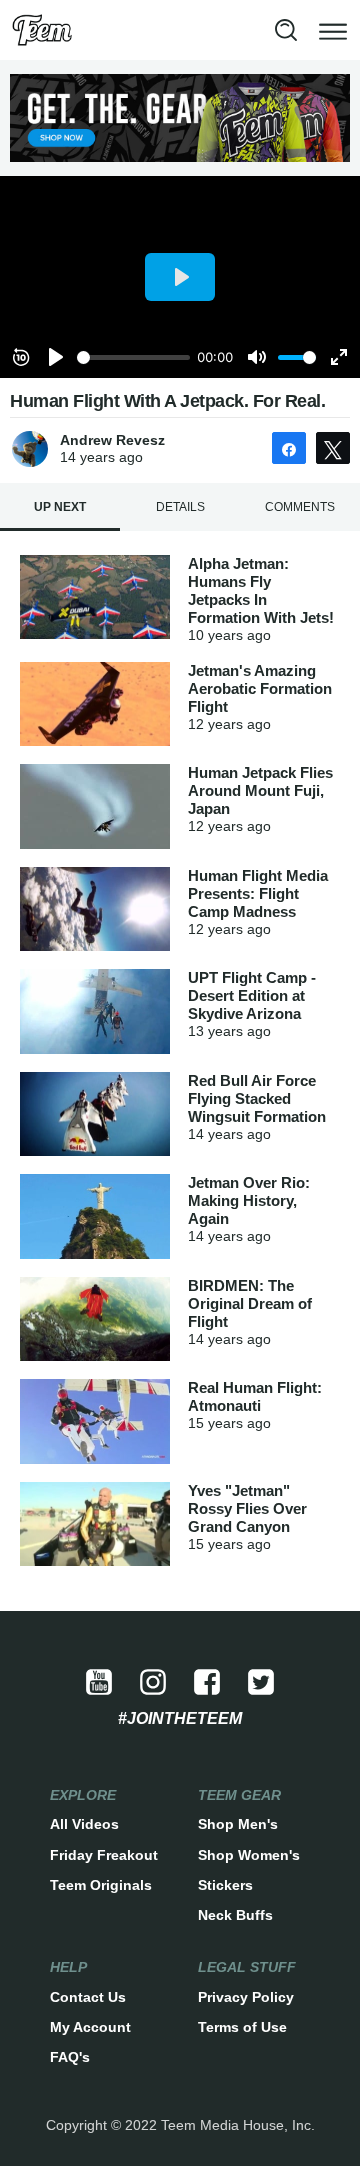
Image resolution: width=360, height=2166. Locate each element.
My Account (90, 2027)
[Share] (289, 448)
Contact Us (88, 1997)
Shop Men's (238, 1824)
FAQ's (70, 2057)
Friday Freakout (104, 1855)
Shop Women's (249, 1855)
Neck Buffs (235, 1915)
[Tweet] (333, 448)
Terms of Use (242, 2027)
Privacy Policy (246, 1997)
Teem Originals (101, 1885)
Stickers (225, 1885)
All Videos (84, 1824)
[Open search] (286, 30)
